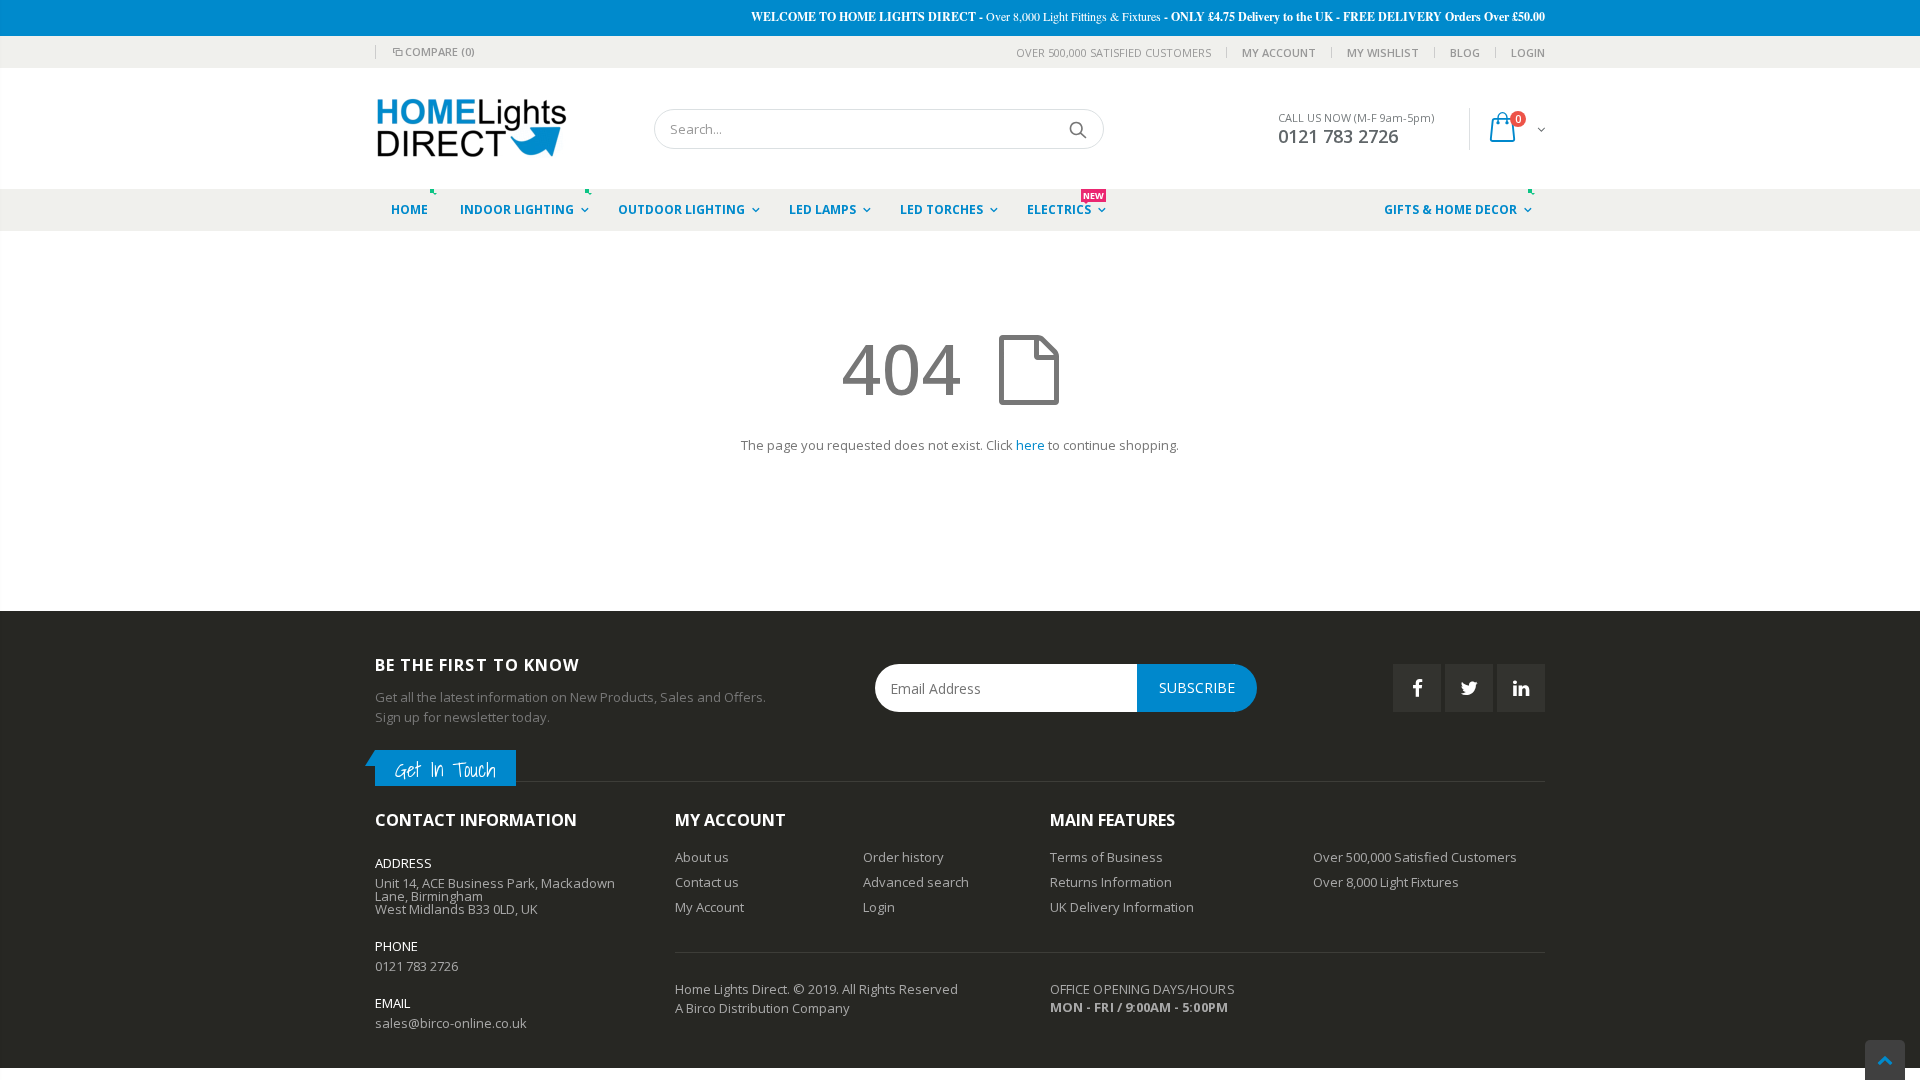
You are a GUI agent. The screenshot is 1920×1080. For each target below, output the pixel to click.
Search (1078, 129)
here (1030, 445)
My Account (1279, 52)
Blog (1465, 52)
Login (1528, 52)
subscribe (1197, 687)
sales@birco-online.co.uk (451, 1023)
